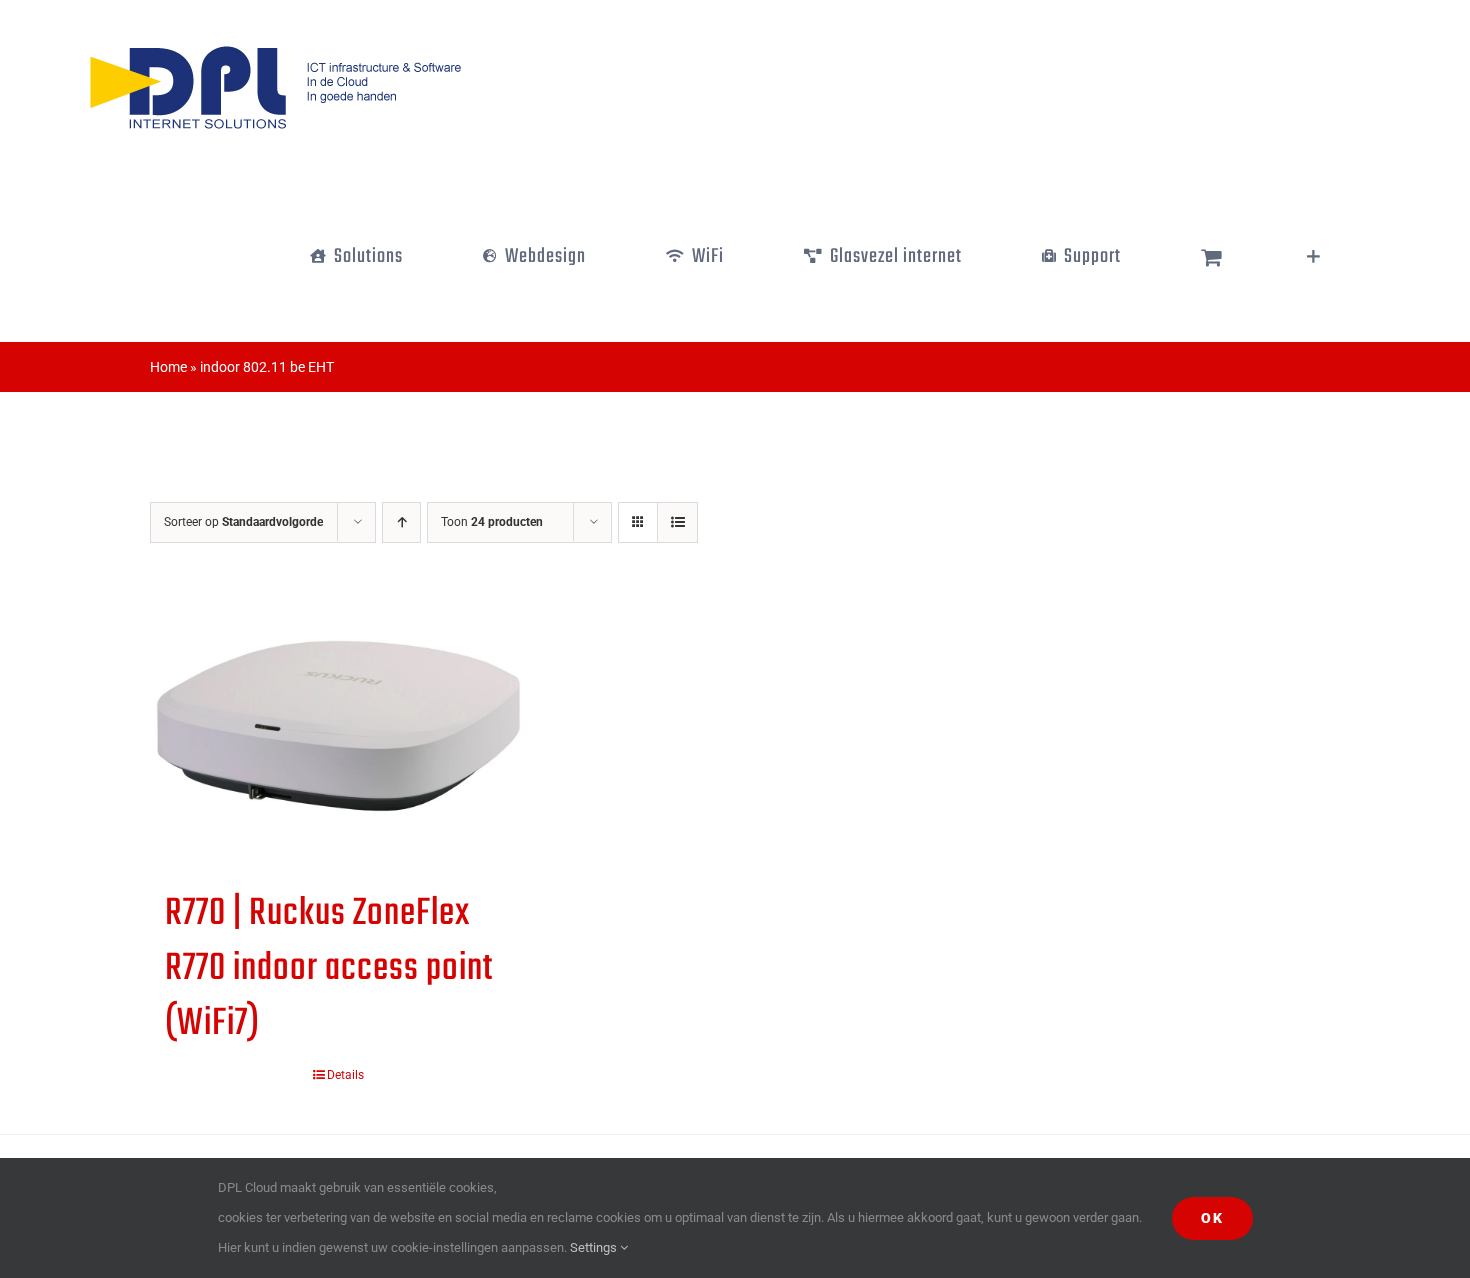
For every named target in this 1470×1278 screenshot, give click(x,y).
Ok (1212, 1218)
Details (345, 1075)
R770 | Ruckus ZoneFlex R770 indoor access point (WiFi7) (329, 968)
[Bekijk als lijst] (677, 522)
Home (168, 367)
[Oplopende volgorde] (401, 522)
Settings (595, 1247)
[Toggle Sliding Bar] (1313, 256)
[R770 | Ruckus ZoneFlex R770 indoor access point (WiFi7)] (338, 726)
